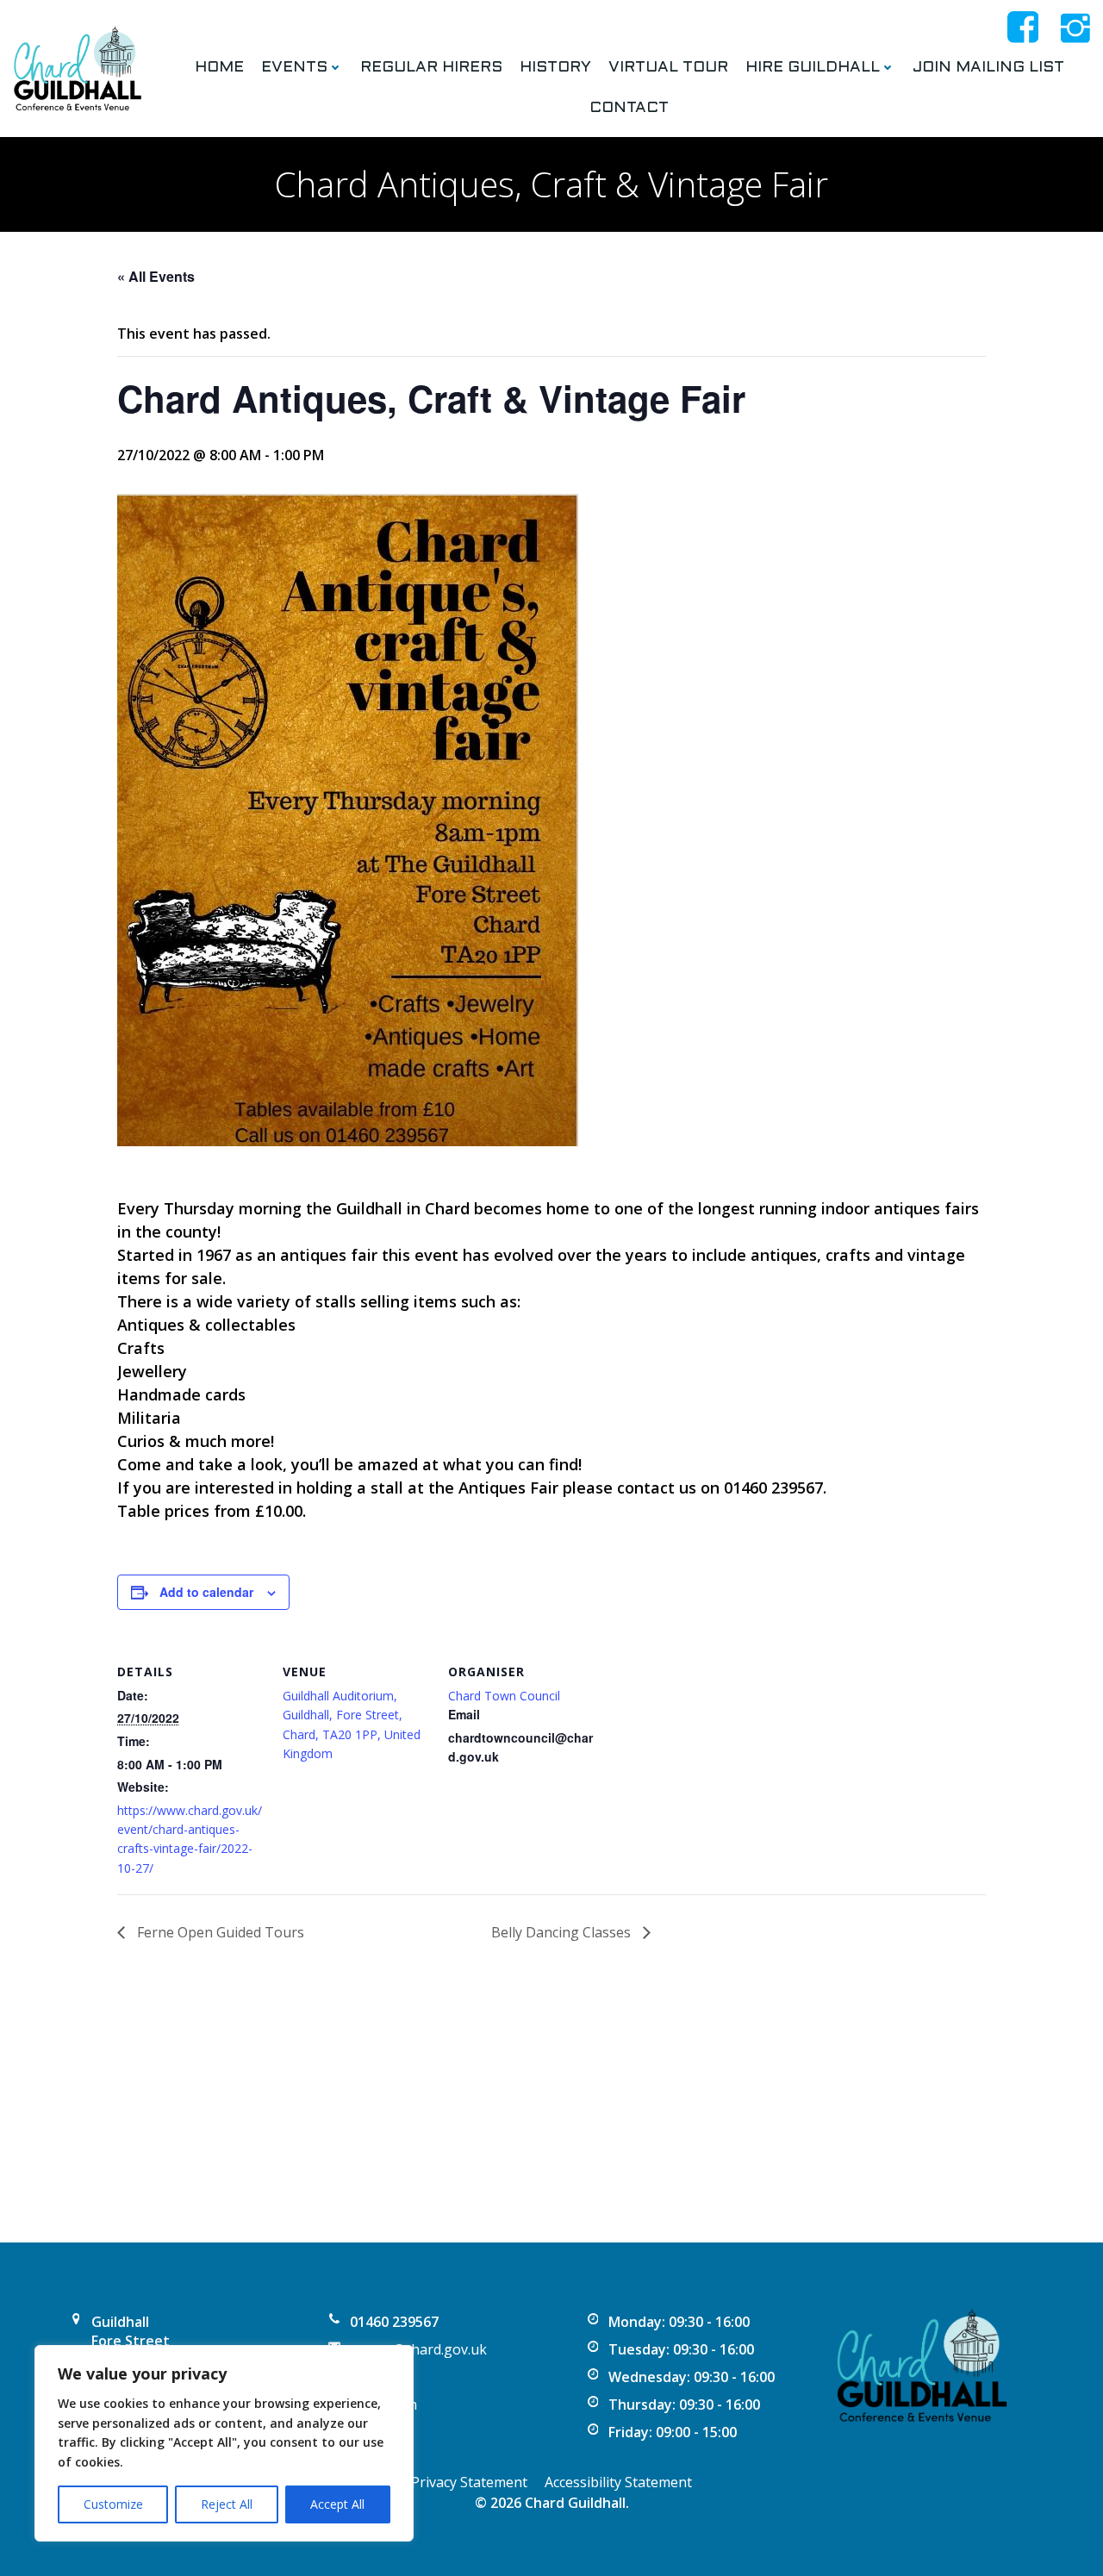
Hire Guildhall (813, 68)
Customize (113, 2504)
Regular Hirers (431, 68)
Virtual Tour (668, 68)
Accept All (337, 2504)
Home (219, 68)
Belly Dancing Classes (563, 1932)
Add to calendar (206, 1592)
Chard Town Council (504, 1696)
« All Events (156, 276)
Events (294, 68)
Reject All (227, 2504)
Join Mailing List (988, 68)
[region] (224, 2443)
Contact (629, 108)
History (555, 68)
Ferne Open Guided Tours (219, 1932)
